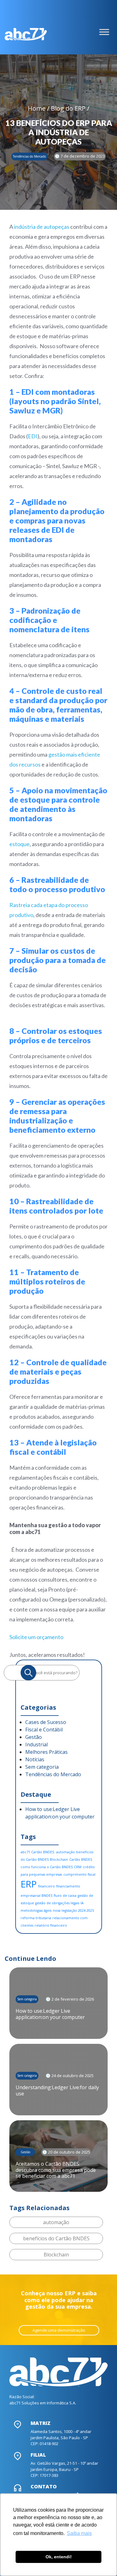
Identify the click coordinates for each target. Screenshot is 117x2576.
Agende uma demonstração (59, 2330)
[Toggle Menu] (104, 32)
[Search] (28, 1673)
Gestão (34, 1737)
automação (66, 1852)
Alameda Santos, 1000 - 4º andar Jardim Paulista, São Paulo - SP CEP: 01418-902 (61, 2438)
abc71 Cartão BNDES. (38, 1852)
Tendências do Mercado (53, 1774)
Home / (39, 108)
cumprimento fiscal (79, 1874)
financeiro (46, 1886)
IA (82, 1903)
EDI (33, 436)
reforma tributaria (36, 1918)
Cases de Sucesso (46, 1722)
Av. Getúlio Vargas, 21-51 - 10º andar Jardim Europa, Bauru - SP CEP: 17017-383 (64, 2469)
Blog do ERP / (70, 108)
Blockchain (59, 1859)
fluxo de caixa (65, 1896)
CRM (78, 1867)
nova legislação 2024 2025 (73, 1910)
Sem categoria (42, 1767)
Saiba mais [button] (79, 2533)
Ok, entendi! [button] (59, 2557)
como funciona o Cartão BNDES (47, 1867)
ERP (29, 1884)
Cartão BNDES (81, 1859)
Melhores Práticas (46, 1752)
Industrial (37, 1744)
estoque (19, 844)
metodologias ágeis (36, 1910)
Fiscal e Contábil (44, 1730)
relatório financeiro (51, 1925)
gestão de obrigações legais (57, 1903)
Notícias (35, 1759)
